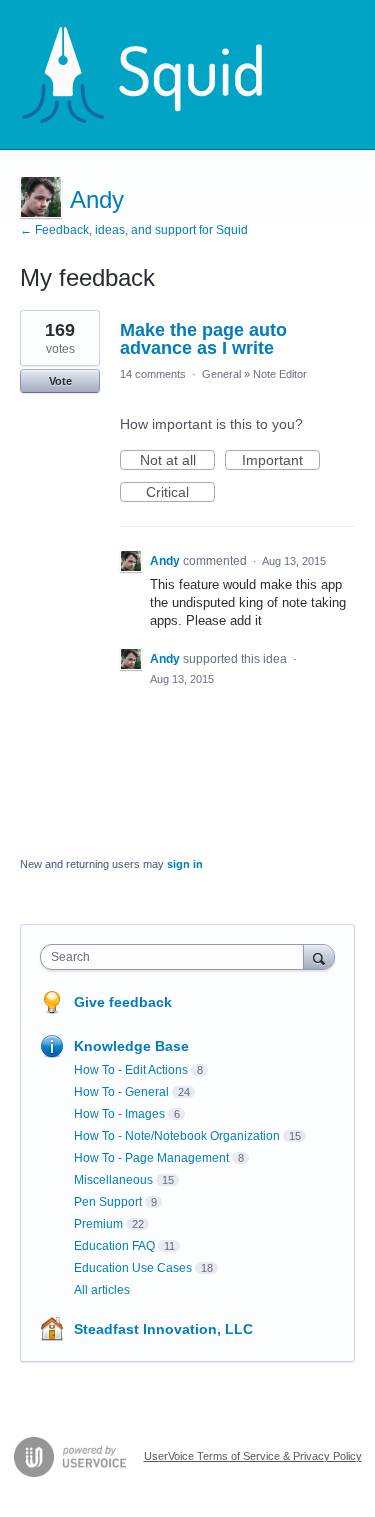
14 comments (153, 374)
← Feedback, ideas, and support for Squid (134, 230)
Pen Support (108, 1202)
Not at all (177, 461)
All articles (102, 1290)
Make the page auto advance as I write (203, 339)
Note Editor (280, 374)
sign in (185, 864)
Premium (98, 1224)
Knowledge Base (131, 1046)
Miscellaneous (113, 1180)
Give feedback (123, 1002)
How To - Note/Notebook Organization (177, 1136)
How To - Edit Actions (131, 1070)
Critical (180, 493)
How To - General (121, 1092)
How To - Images (119, 1114)
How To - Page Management (151, 1158)
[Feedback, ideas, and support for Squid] (161, 75)
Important (281, 461)
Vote (60, 381)
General (221, 374)
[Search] (319, 956)
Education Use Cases (133, 1268)
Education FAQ (114, 1246)
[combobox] (176, 957)
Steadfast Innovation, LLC (163, 1329)
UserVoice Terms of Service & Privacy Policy (253, 1456)
